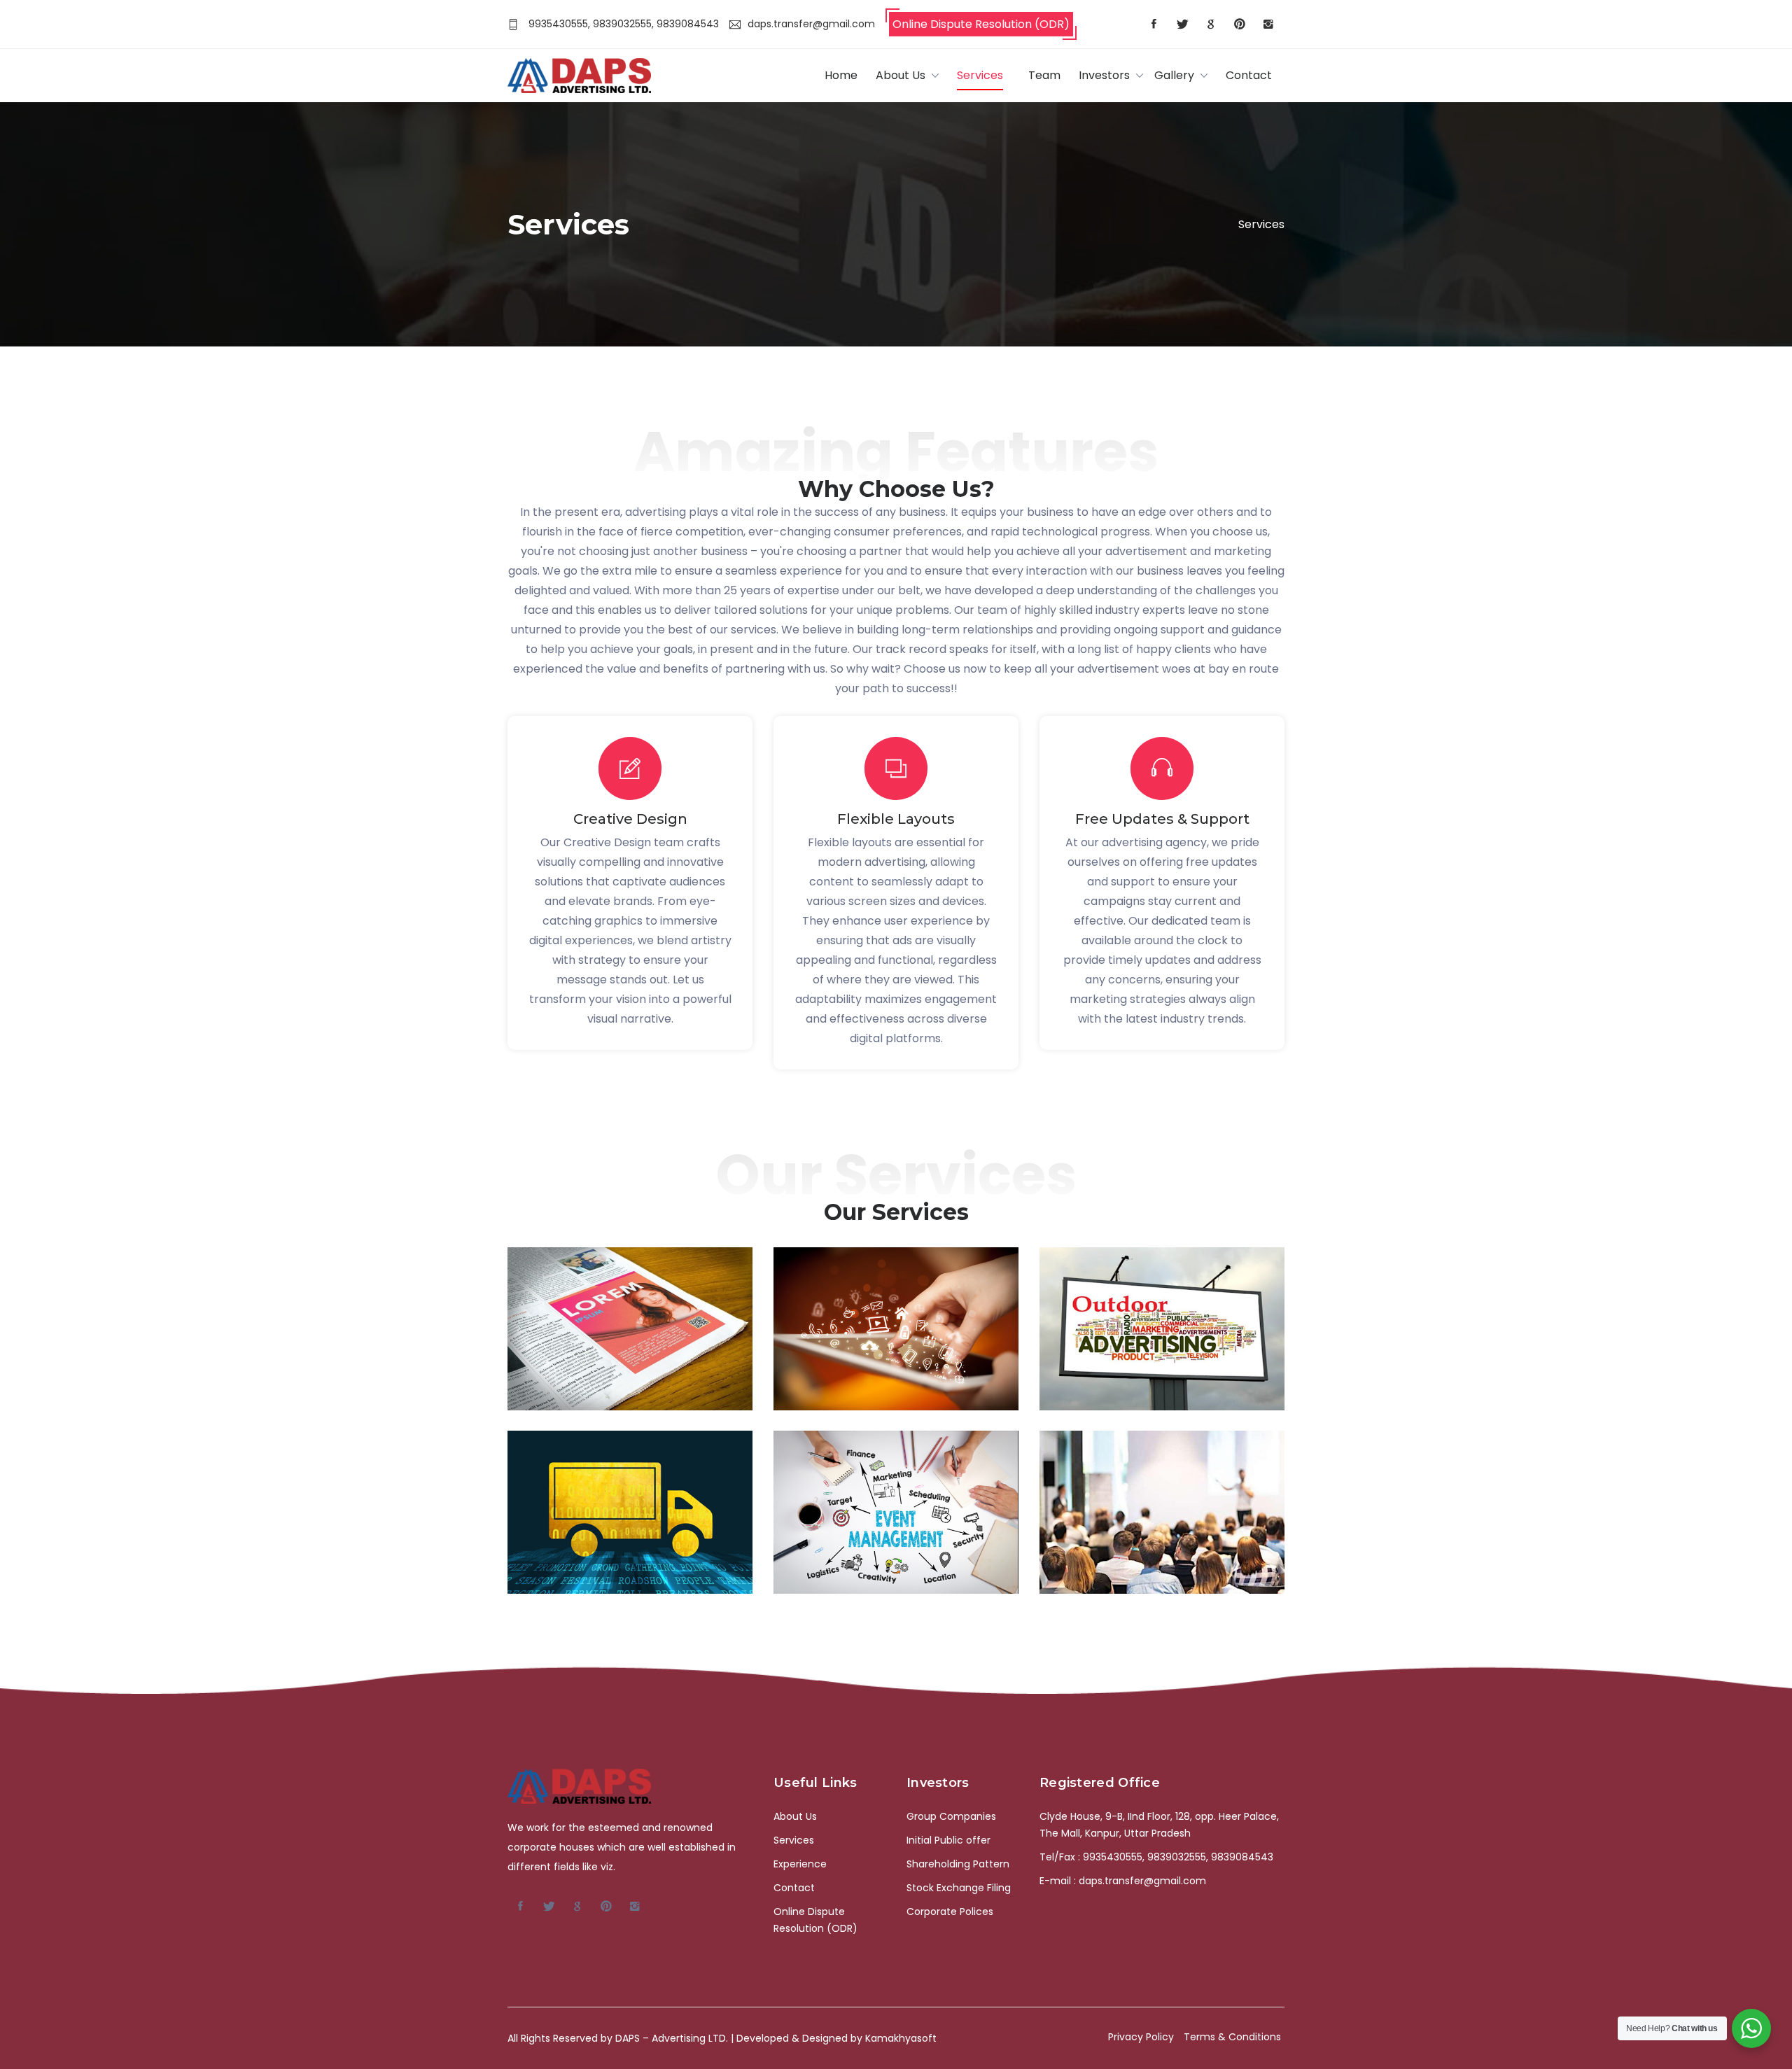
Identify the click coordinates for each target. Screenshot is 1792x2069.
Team (1044, 75)
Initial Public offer (948, 1840)
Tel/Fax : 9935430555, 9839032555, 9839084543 (1156, 1857)
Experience (800, 1864)
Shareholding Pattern (958, 1864)
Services (980, 75)
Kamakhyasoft (901, 2038)
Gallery (1174, 75)
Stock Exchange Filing (959, 1888)
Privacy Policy (1141, 2037)
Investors (1104, 75)
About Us (901, 75)
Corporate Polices (950, 1912)
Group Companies (951, 1816)
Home (841, 75)
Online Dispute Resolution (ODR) (981, 24)
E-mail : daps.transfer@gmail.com (1123, 1881)
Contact (1249, 75)
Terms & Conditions (1232, 2037)
